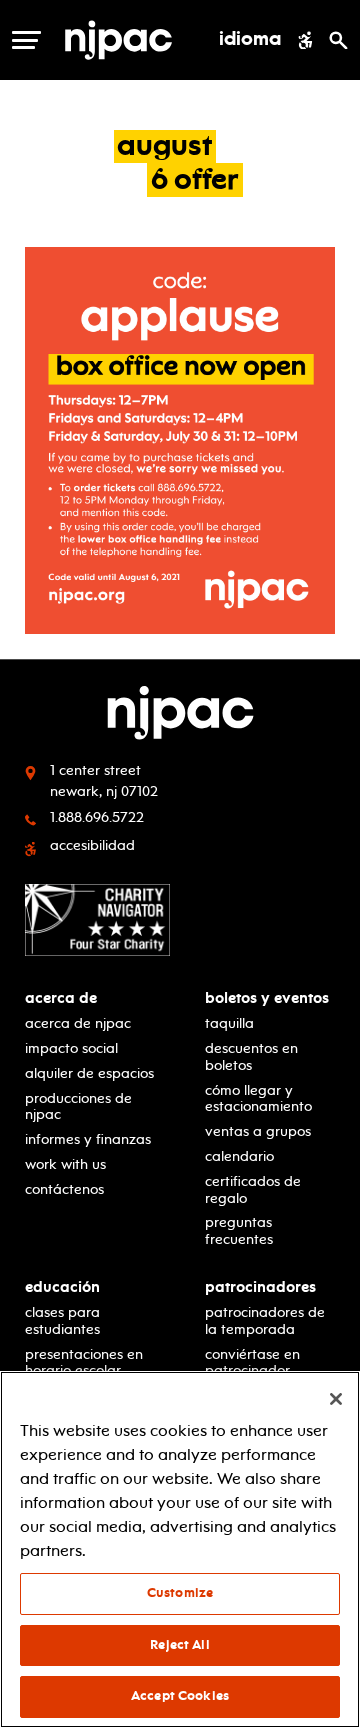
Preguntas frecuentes (239, 1231)
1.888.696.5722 (97, 817)
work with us (65, 1164)
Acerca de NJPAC (78, 1023)
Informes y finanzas (88, 1139)
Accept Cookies (180, 1696)
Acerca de (61, 998)
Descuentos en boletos (251, 1057)
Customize (180, 1593)
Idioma (250, 40)
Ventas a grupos (258, 1131)
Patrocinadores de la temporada (265, 1321)
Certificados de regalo (253, 1190)
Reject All (179, 1645)
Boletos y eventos (267, 998)
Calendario (239, 1156)
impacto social (71, 1048)
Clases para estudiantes (62, 1321)
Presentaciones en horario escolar (84, 1363)
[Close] (336, 1399)
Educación (62, 1287)
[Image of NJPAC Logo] (118, 40)
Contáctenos (64, 1189)
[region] (180, 1549)
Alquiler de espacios (89, 1073)
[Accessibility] (305, 40)
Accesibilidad (92, 845)
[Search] (338, 40)
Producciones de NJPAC (78, 1107)
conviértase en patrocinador (252, 1363)
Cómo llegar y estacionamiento (258, 1099)
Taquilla (229, 1023)
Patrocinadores (260, 1287)
